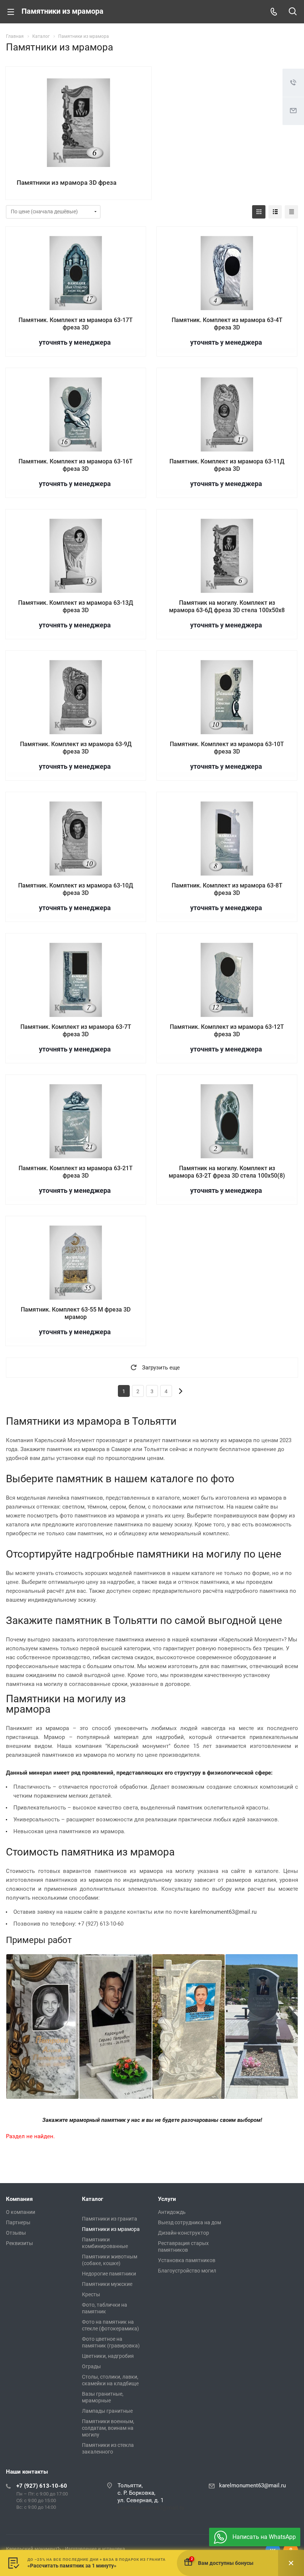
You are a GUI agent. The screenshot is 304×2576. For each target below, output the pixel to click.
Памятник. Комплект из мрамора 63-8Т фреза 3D (227, 889)
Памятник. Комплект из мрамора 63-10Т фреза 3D (227, 748)
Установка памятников (187, 2260)
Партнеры (18, 2222)
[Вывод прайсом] (291, 212)
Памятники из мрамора (111, 2229)
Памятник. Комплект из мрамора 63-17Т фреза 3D (76, 324)
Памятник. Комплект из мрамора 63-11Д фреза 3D (227, 465)
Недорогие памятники (109, 2274)
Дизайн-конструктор (184, 2233)
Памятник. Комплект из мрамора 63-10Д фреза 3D (76, 889)
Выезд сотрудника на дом (189, 2222)
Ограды (91, 2366)
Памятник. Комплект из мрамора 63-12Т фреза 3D (227, 1031)
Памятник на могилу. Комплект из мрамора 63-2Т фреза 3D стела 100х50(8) (227, 1172)
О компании (21, 2212)
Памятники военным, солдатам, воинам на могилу (108, 2428)
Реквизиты (19, 2243)
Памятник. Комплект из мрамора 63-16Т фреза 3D (76, 465)
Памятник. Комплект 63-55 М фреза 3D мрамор (76, 1313)
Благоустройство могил (187, 2271)
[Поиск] (293, 12)
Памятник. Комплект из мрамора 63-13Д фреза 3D (76, 606)
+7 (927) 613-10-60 (42, 2486)
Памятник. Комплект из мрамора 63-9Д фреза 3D (76, 748)
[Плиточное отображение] (259, 212)
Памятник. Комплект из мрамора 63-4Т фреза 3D (227, 324)
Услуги (167, 2199)
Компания (19, 2199)
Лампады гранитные (107, 2411)
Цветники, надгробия (108, 2356)
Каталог (92, 2199)
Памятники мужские (107, 2284)
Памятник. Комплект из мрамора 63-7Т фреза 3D (76, 1031)
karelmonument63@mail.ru (223, 1912)
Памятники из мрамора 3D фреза (67, 183)
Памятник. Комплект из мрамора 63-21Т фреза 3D (76, 1172)
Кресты (91, 2294)
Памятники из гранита (110, 2219)
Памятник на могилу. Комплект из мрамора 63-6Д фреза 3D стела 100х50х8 (227, 606)
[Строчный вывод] (275, 212)
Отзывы (16, 2233)
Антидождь (172, 2212)
